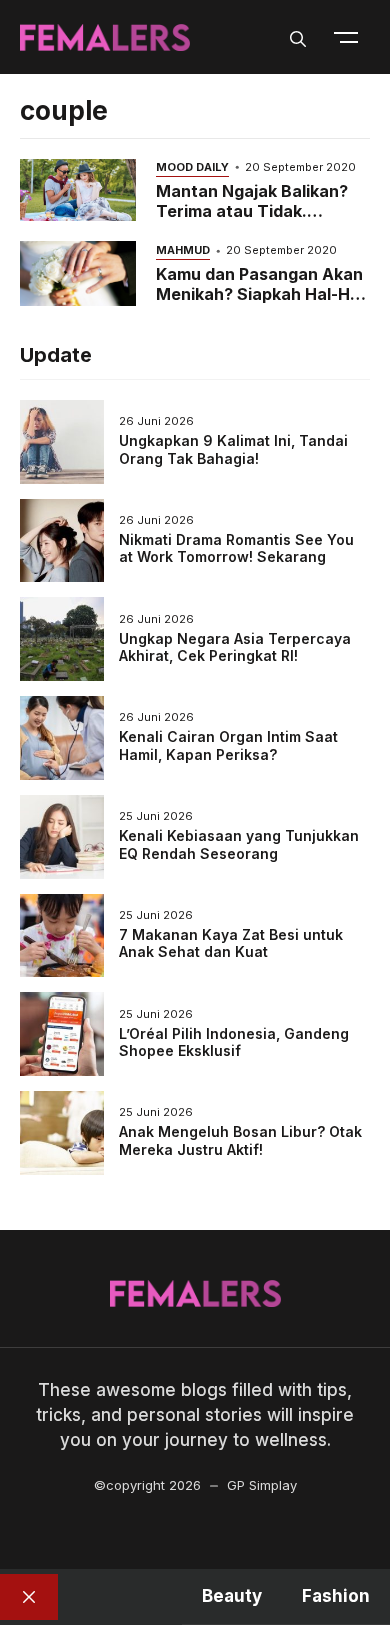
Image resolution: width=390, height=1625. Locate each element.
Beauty (232, 1596)
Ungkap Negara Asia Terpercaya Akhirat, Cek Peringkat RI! (235, 647)
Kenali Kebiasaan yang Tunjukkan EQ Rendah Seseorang (239, 844)
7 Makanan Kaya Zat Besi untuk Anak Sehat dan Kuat (231, 943)
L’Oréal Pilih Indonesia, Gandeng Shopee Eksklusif (234, 1042)
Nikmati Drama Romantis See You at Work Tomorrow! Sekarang (236, 548)
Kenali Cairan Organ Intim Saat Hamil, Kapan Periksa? (228, 745)
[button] (298, 37)
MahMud (183, 250)
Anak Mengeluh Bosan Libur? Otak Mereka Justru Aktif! (240, 1140)
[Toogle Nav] (346, 37)
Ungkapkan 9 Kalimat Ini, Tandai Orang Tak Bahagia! (233, 449)
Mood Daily (192, 167)
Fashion (336, 1596)
